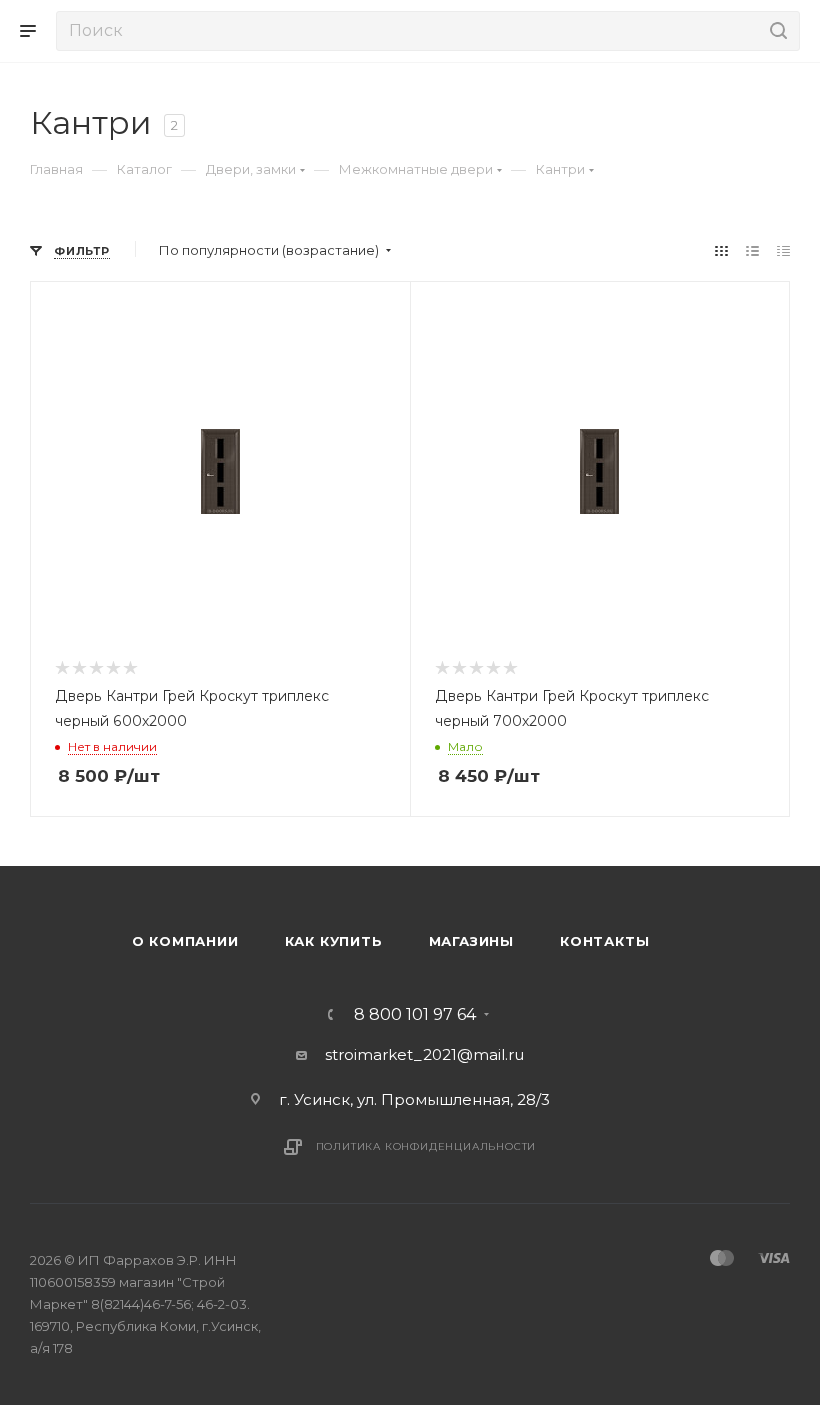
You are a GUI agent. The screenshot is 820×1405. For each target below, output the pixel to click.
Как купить (334, 941)
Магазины (471, 941)
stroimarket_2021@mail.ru (424, 1054)
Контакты (604, 941)
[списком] (752, 250)
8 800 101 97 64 (415, 1015)
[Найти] (775, 31)
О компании (185, 941)
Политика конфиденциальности (426, 1146)
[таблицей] (783, 250)
